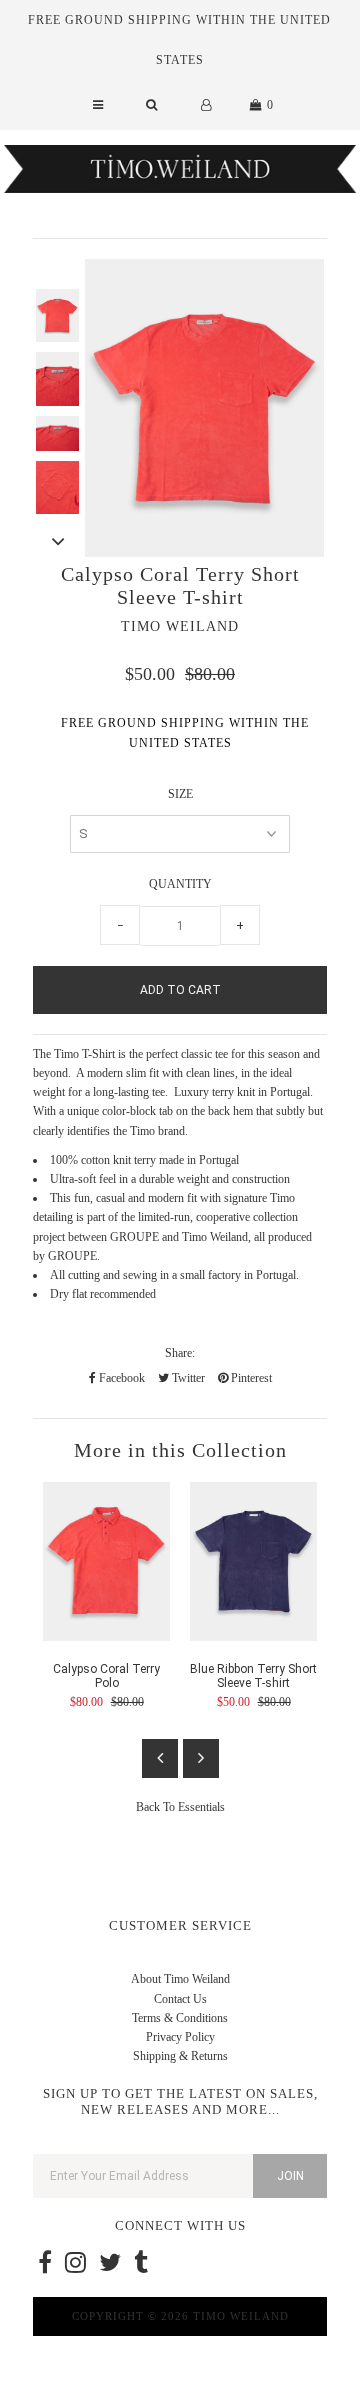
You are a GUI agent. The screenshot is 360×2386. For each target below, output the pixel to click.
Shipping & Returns (180, 2056)
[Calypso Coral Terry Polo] (106, 1637)
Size (180, 794)
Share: (180, 1353)
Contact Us (180, 1999)
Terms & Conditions (180, 2018)
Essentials (201, 1807)
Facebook (120, 1378)
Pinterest (250, 1378)
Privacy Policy (180, 2037)
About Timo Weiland (180, 1979)
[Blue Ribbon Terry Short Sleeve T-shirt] (253, 1637)
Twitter (187, 1378)
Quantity (180, 884)
